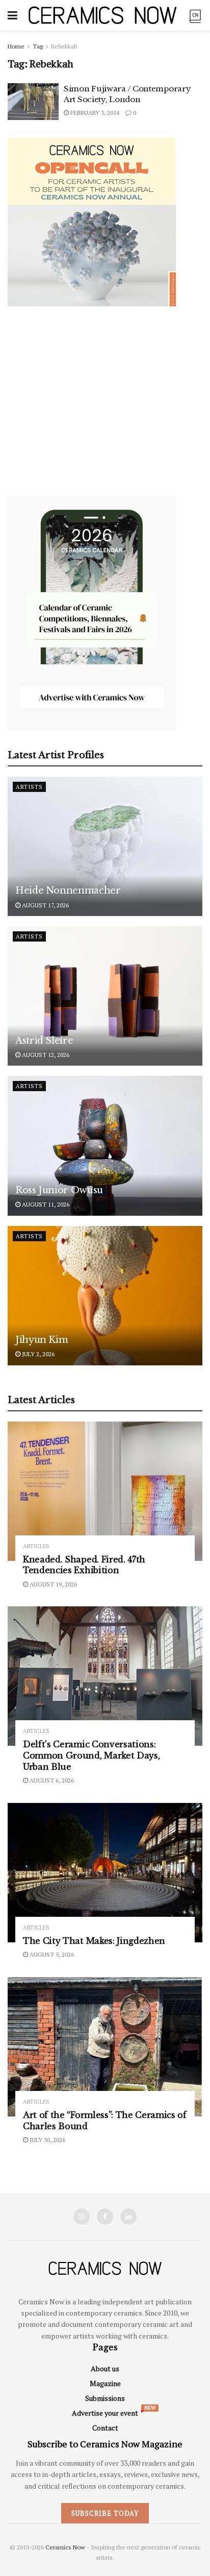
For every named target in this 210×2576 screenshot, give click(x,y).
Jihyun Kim (42, 1340)
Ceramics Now (65, 2547)
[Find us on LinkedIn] (128, 2217)
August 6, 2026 (51, 1780)
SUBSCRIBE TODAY (105, 2513)
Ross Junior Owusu (59, 1190)
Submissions (105, 2398)
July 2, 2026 (37, 1354)
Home (16, 46)
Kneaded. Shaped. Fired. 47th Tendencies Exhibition (84, 1565)
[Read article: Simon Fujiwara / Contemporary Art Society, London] (33, 102)
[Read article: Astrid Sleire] (105, 996)
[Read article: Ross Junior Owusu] (105, 1146)
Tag (38, 46)
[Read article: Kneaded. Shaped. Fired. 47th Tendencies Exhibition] (105, 1491)
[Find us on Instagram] (82, 2217)
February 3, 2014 (94, 113)
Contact (105, 2428)
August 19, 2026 (52, 1584)
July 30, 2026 (47, 2140)
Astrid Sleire (44, 1041)
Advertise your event (105, 2413)
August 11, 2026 (45, 1204)
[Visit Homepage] (103, 15)
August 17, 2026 (45, 905)
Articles (36, 1546)
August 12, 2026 (45, 1055)
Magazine (105, 2383)
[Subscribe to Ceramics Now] (195, 15)
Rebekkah (64, 46)
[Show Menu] (12, 15)
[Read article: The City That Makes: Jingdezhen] (105, 1873)
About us (105, 2368)
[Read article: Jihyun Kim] (105, 1296)
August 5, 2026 (51, 1954)
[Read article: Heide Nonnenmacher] (105, 846)
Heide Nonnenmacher (68, 890)
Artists (29, 787)
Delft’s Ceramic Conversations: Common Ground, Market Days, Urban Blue (91, 1755)
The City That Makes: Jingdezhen (94, 1941)
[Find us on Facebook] (105, 2217)
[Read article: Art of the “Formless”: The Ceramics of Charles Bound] (105, 2047)
